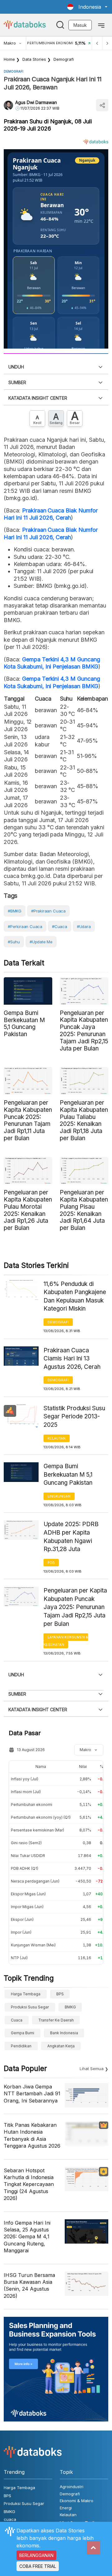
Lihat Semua (92, 2069)
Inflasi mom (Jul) (26, 1792)
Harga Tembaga (26, 1994)
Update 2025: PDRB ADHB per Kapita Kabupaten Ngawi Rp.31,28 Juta (71, 1537)
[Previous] (97, 43)
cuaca (17, 2020)
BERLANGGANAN (36, 2555)
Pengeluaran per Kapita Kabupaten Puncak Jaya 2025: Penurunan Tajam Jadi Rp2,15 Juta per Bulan (75, 1607)
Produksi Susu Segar (30, 2007)
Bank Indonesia (64, 2033)
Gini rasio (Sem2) (26, 1843)
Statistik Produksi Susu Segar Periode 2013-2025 (74, 1417)
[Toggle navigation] (101, 25)
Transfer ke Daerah (56, 2020)
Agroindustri (72, 2487)
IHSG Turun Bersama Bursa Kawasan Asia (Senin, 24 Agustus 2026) (29, 2286)
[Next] (107, 43)
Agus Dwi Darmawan (36, 102)
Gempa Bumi (23, 2033)
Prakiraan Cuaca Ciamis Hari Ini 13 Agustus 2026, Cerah (72, 1359)
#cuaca (60, 926)
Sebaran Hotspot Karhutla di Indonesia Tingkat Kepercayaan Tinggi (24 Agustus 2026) (29, 2184)
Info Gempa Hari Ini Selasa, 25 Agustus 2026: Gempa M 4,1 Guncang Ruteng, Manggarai (27, 2237)
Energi (66, 2508)
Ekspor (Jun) (22, 1919)
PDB (51, 1563)
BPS (60, 1994)
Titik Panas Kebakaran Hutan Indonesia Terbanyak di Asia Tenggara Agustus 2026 (32, 2135)
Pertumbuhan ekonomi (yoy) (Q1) (41, 1817)
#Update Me (41, 942)
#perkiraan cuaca (25, 926)
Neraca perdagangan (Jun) (35, 1881)
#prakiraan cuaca (48, 911)
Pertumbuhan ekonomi (32, 1805)
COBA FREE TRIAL (38, 2566)
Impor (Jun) (21, 1932)
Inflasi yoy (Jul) (25, 1779)
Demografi (64, 59)
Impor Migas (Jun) (27, 1907)
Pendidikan (21, 2046)
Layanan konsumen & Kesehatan (66, 1641)
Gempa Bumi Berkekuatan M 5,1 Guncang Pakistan (68, 1474)
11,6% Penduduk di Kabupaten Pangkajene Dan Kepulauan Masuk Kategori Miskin (75, 1296)
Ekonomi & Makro (77, 2501)
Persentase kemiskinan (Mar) (37, 1830)
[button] (87, 7)
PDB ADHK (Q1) (25, 1868)
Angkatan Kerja (61, 2046)
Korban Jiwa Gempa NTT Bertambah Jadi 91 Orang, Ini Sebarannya (32, 2094)
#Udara (84, 926)
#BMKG (15, 911)
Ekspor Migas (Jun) (28, 1894)
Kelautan (57, 1438)
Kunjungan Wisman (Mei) (33, 1945)
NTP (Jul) (19, 1958)
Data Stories (34, 59)
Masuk (80, 25)
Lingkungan (59, 1496)
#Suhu (14, 942)
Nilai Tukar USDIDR (28, 1856)
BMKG (70, 2007)
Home (9, 59)
